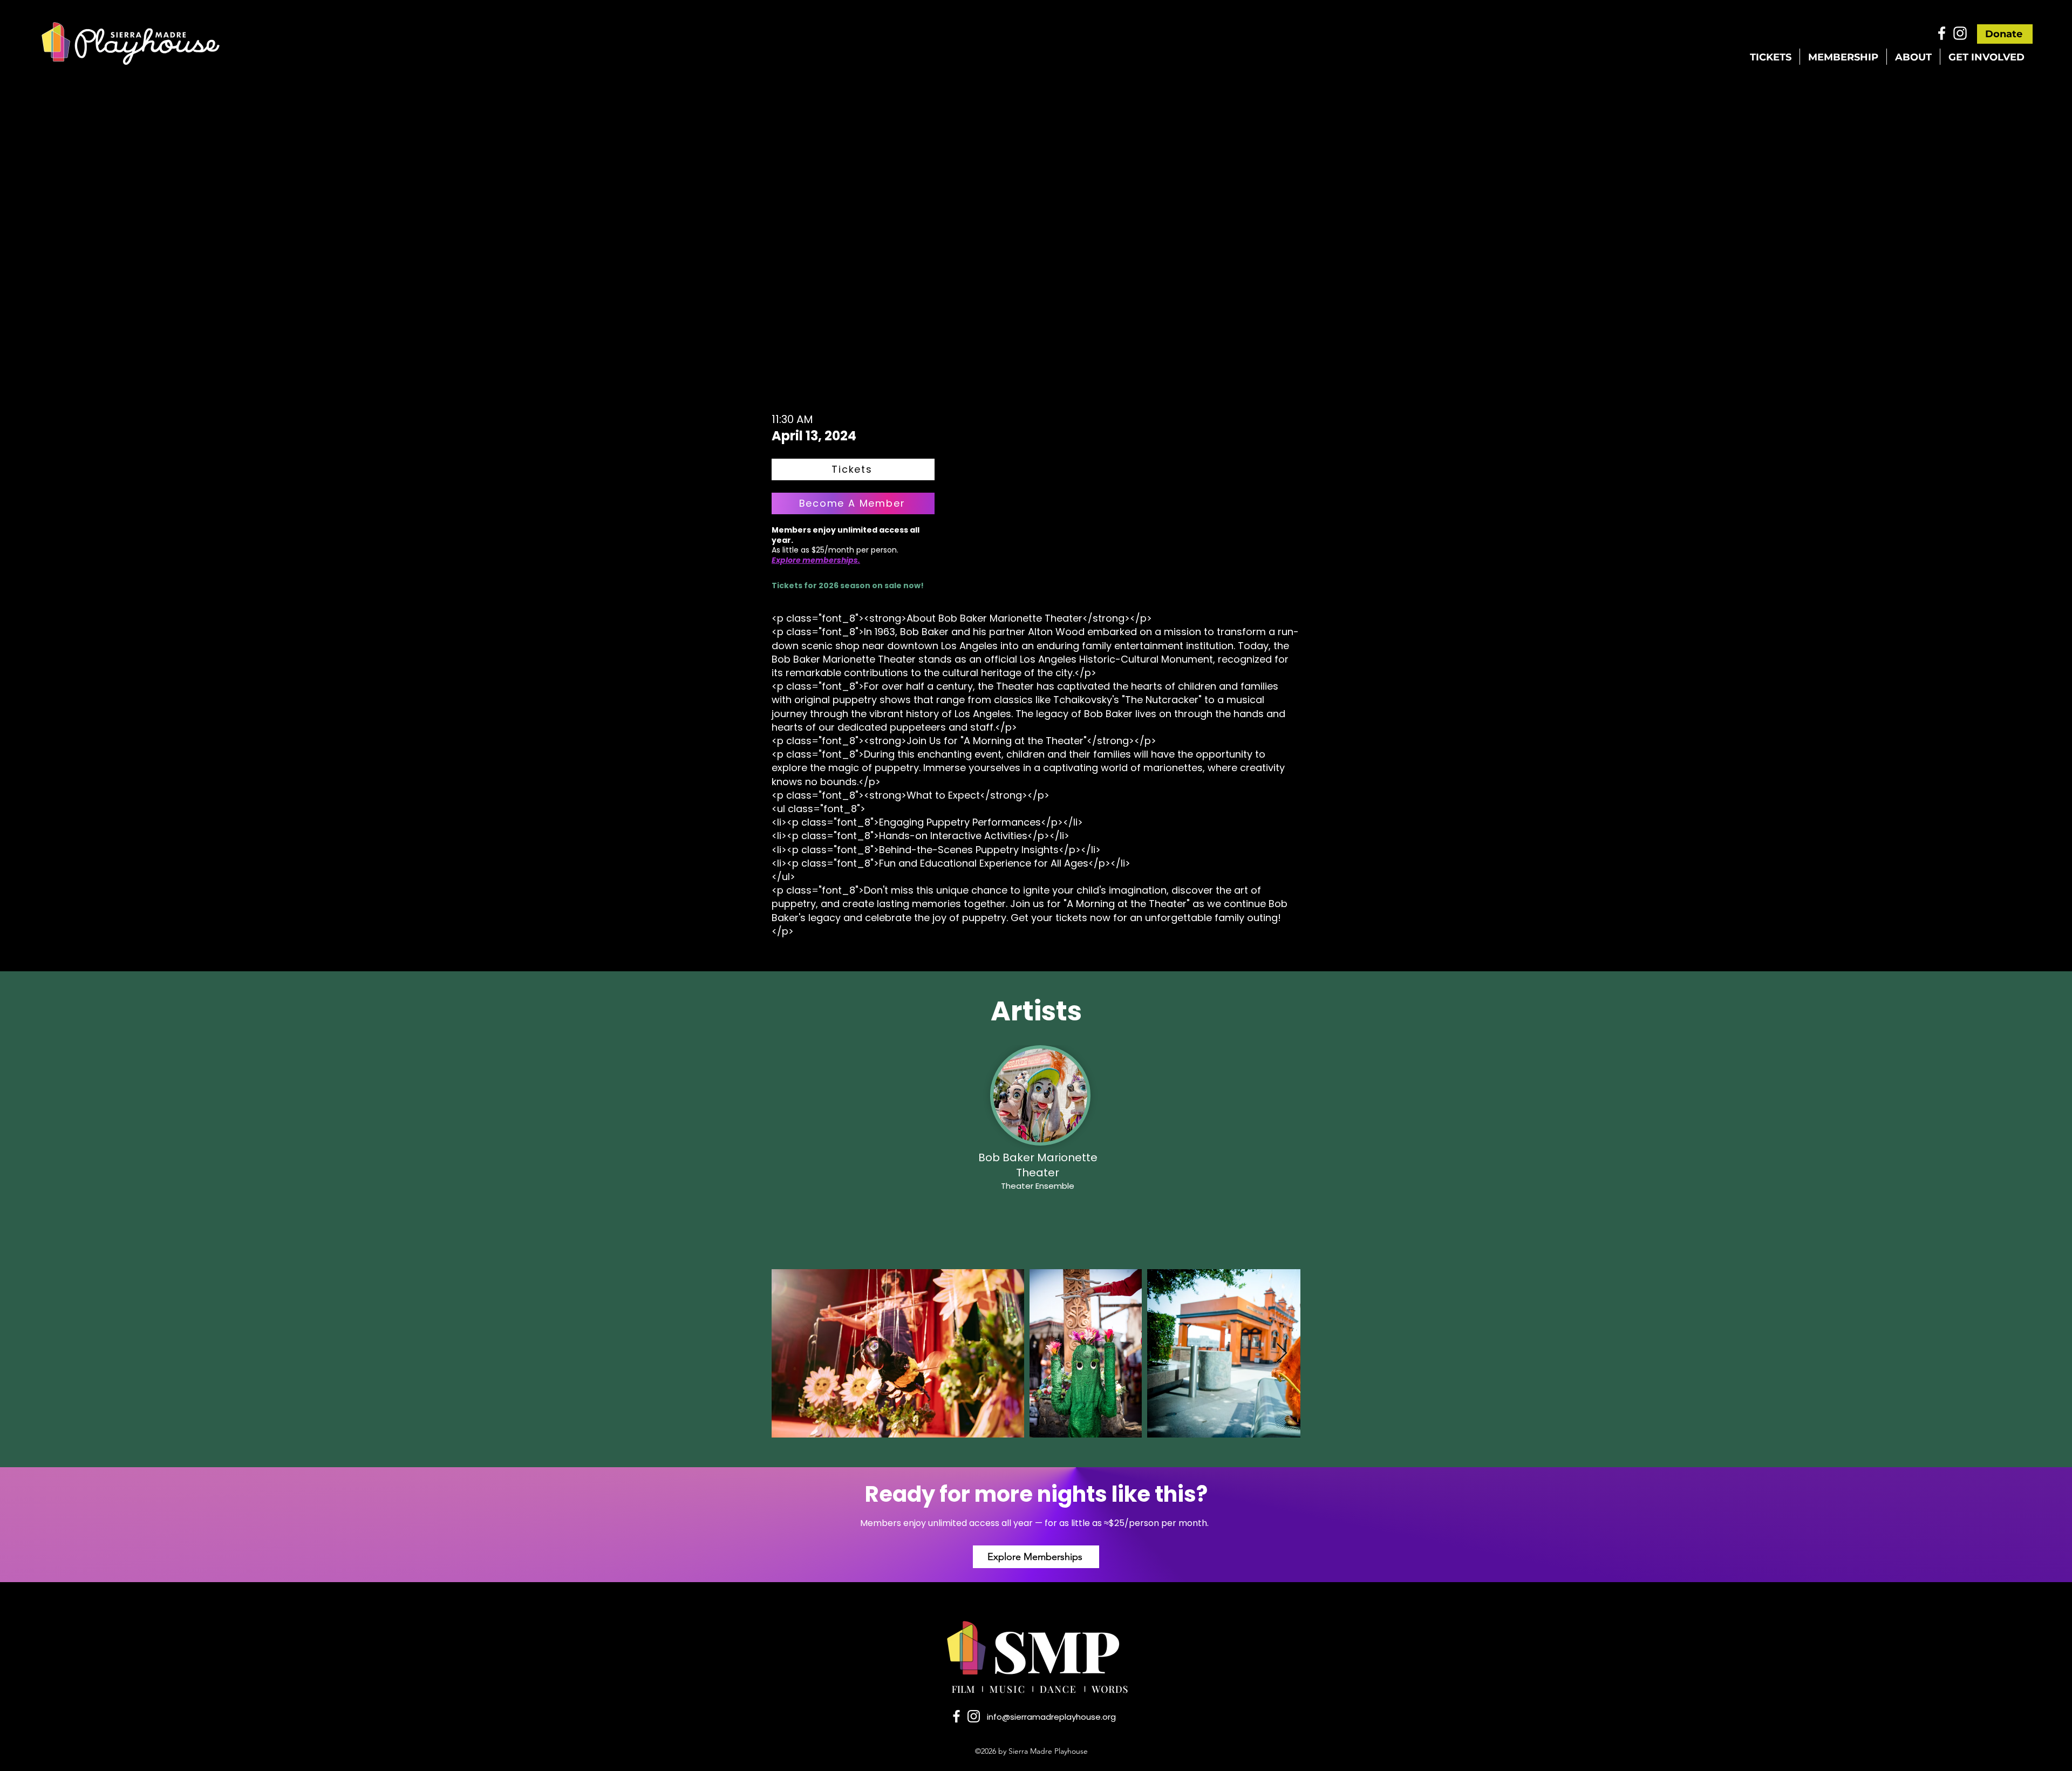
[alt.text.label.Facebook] (1942, 33)
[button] (1771, 57)
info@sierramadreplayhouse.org (1051, 1717)
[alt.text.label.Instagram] (1960, 33)
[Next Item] (1282, 1354)
